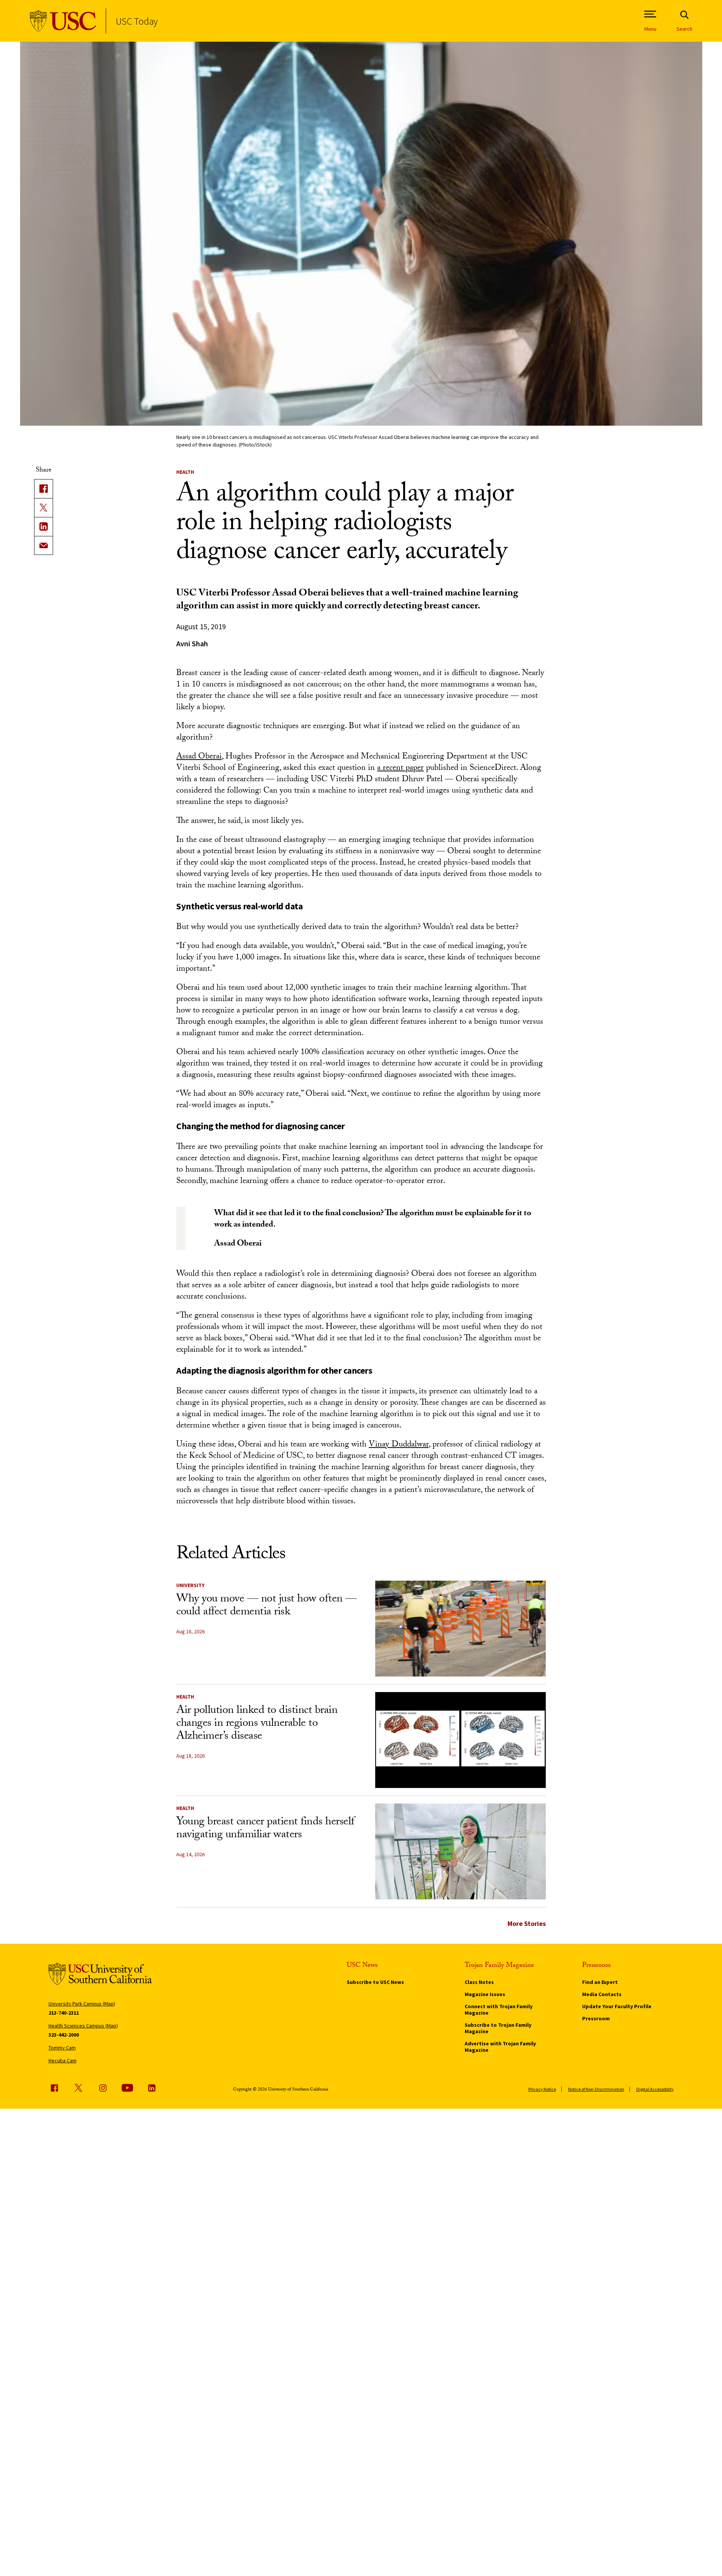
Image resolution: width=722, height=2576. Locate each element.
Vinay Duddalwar (399, 1445)
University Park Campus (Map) (82, 2004)
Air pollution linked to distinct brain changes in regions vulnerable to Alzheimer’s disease (257, 1724)
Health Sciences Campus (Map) (83, 2026)
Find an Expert (600, 1982)
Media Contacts (602, 1994)
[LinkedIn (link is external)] (44, 526)
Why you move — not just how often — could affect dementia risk (266, 1606)
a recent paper (400, 769)
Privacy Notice (542, 2089)
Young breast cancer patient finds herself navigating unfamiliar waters (265, 1829)
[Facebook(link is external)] (44, 489)
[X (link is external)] (44, 508)
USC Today (137, 21)
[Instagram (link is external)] (103, 2088)
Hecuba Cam (63, 2060)
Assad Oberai (199, 757)
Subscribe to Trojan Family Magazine (498, 2028)
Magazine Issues (485, 1994)
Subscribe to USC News (375, 1982)
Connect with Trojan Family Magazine (499, 2010)
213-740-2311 (64, 2013)
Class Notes (479, 1982)
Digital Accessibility (655, 2089)
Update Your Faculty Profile (617, 2006)
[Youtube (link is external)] (127, 2088)
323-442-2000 (64, 2035)
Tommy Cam (62, 2048)
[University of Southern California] (63, 21)
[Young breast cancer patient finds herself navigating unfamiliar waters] (460, 1851)
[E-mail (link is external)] (44, 545)
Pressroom (596, 2018)
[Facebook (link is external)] (54, 2088)
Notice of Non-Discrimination (596, 2089)
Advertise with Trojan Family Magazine (500, 2047)
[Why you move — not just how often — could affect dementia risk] (460, 1629)
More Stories (527, 1923)
